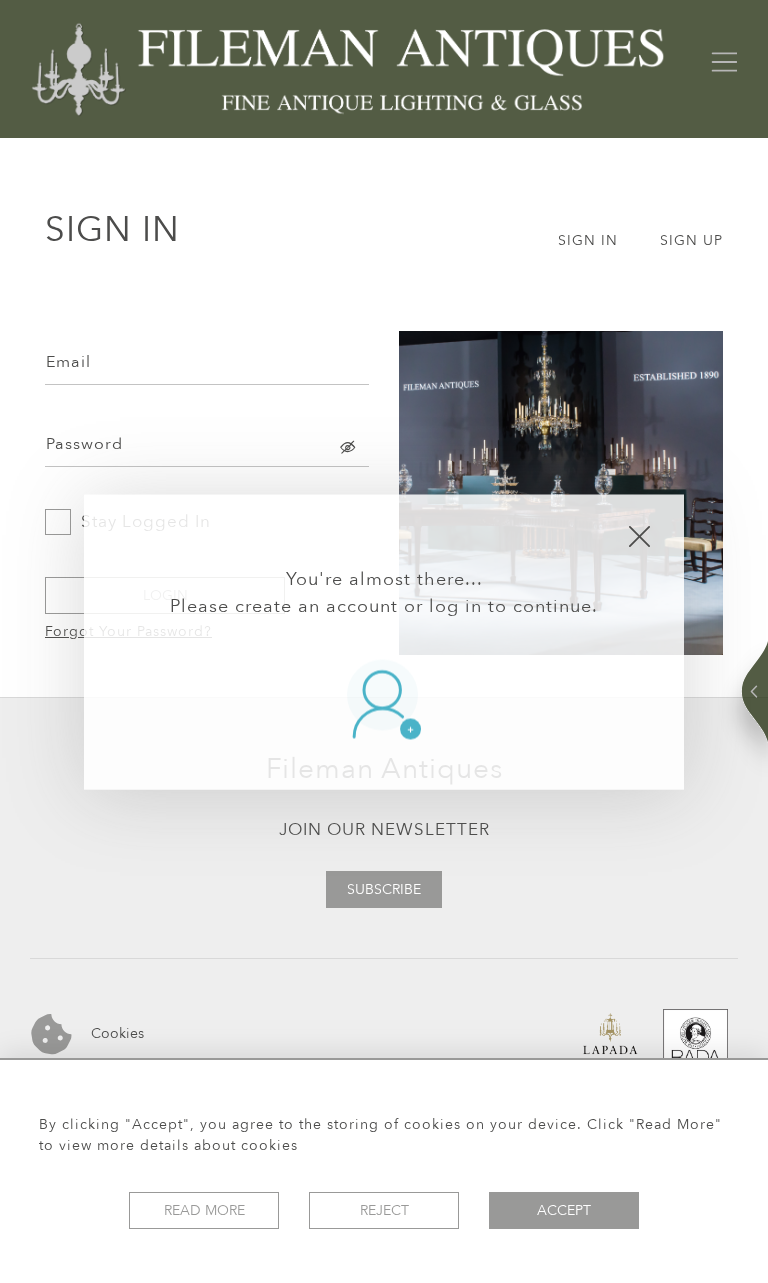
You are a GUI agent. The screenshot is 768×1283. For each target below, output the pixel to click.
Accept (564, 1210)
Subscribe (384, 889)
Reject (384, 1210)
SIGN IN (588, 240)
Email (68, 362)
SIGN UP (691, 240)
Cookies (115, 1032)
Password (84, 444)
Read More (204, 1210)
